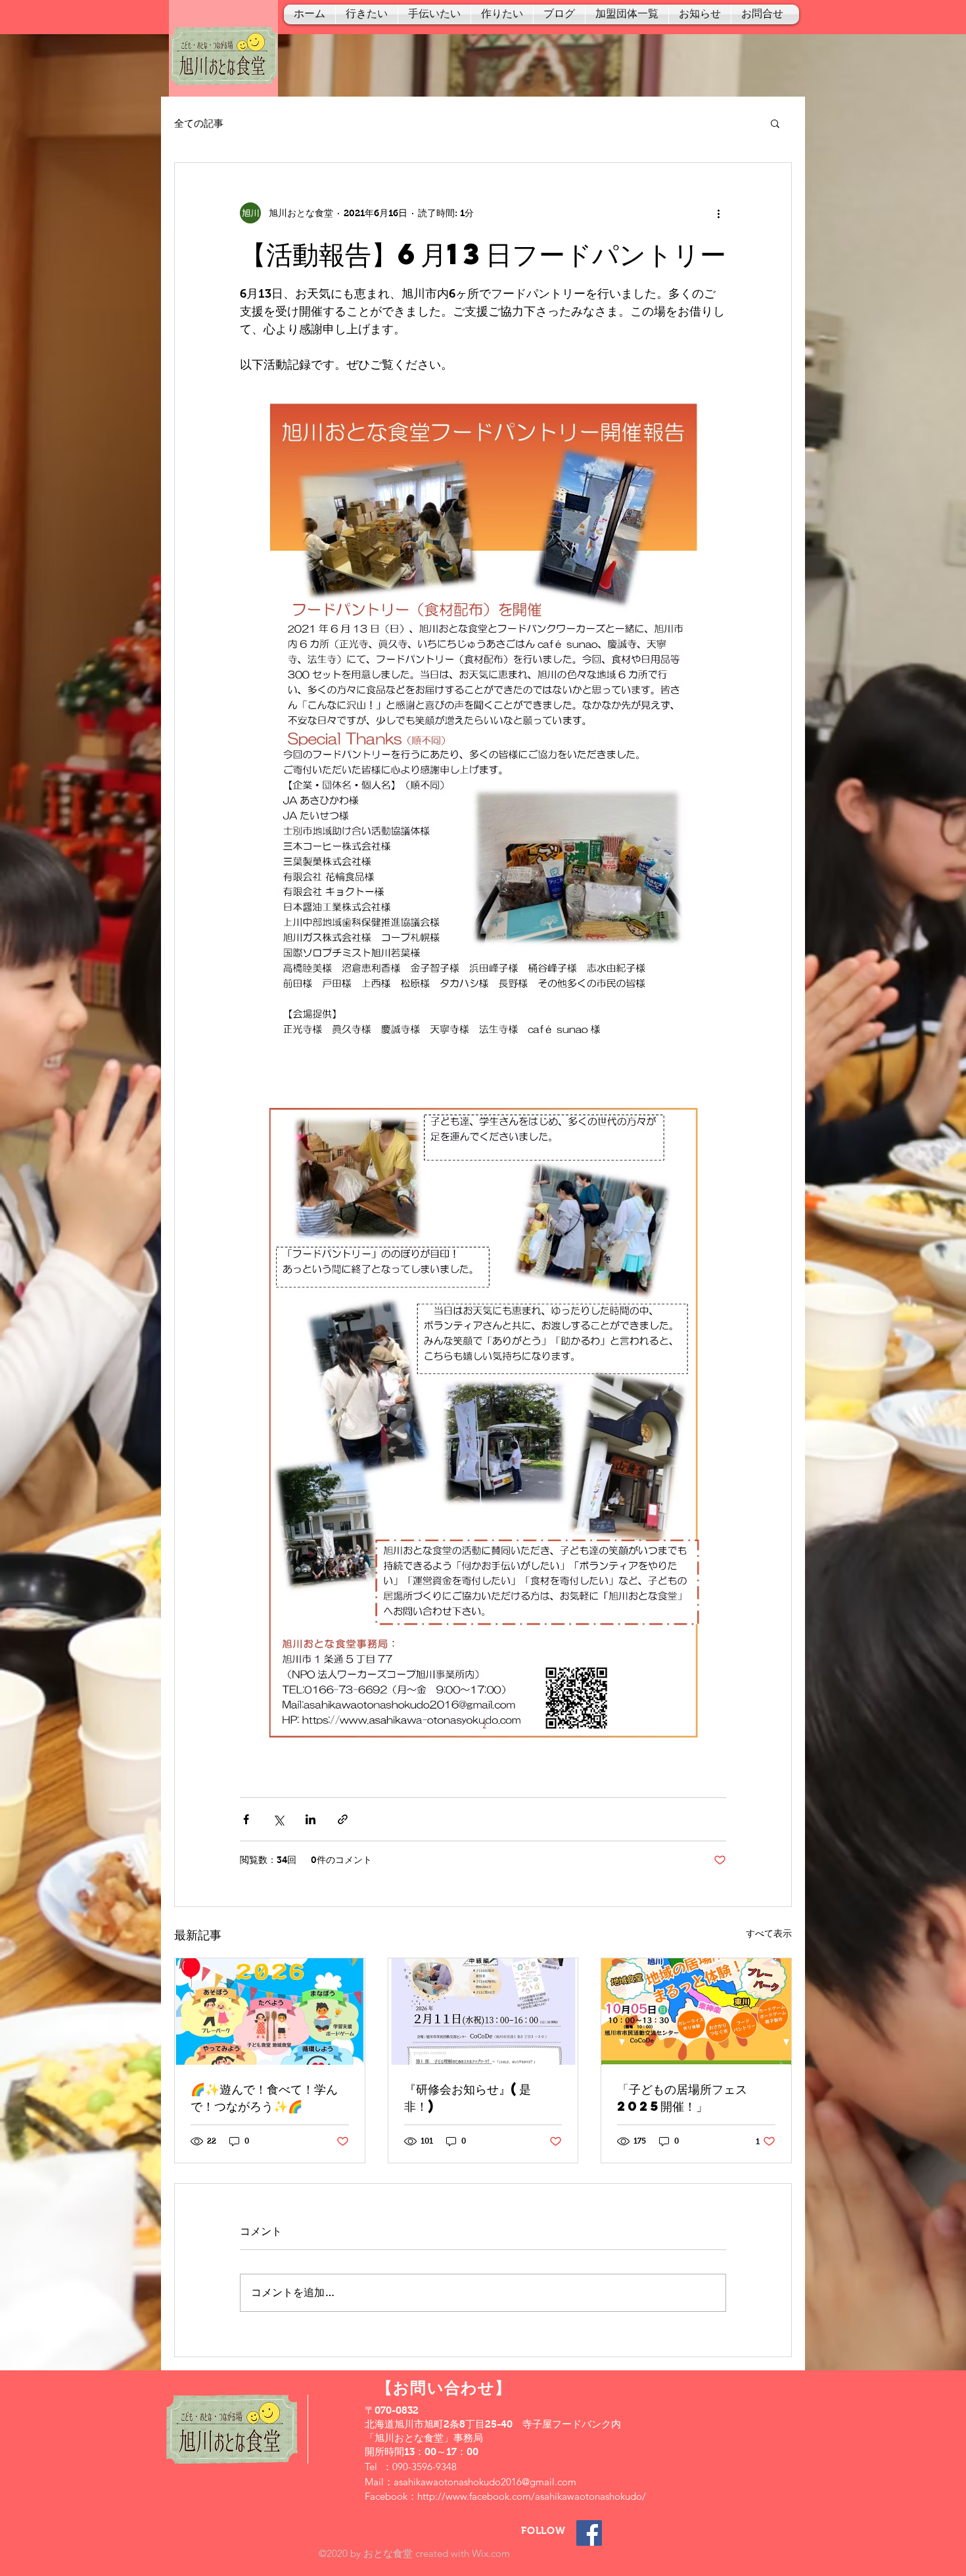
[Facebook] (589, 2533)
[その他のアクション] (718, 213)
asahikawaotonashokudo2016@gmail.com (485, 2482)
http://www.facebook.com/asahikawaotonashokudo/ (532, 2496)
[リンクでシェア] (343, 1819)
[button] (775, 123)
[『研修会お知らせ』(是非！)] (483, 2012)
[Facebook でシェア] (246, 1819)
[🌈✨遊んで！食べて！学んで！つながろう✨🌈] (270, 2012)
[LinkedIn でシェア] (310, 1819)
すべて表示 (769, 1933)
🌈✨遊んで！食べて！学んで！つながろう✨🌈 (264, 2097)
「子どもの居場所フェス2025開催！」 (682, 2097)
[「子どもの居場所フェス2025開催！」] (696, 2012)
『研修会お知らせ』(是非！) (468, 2097)
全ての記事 (199, 123)
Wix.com (491, 2553)
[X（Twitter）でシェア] (278, 1819)
